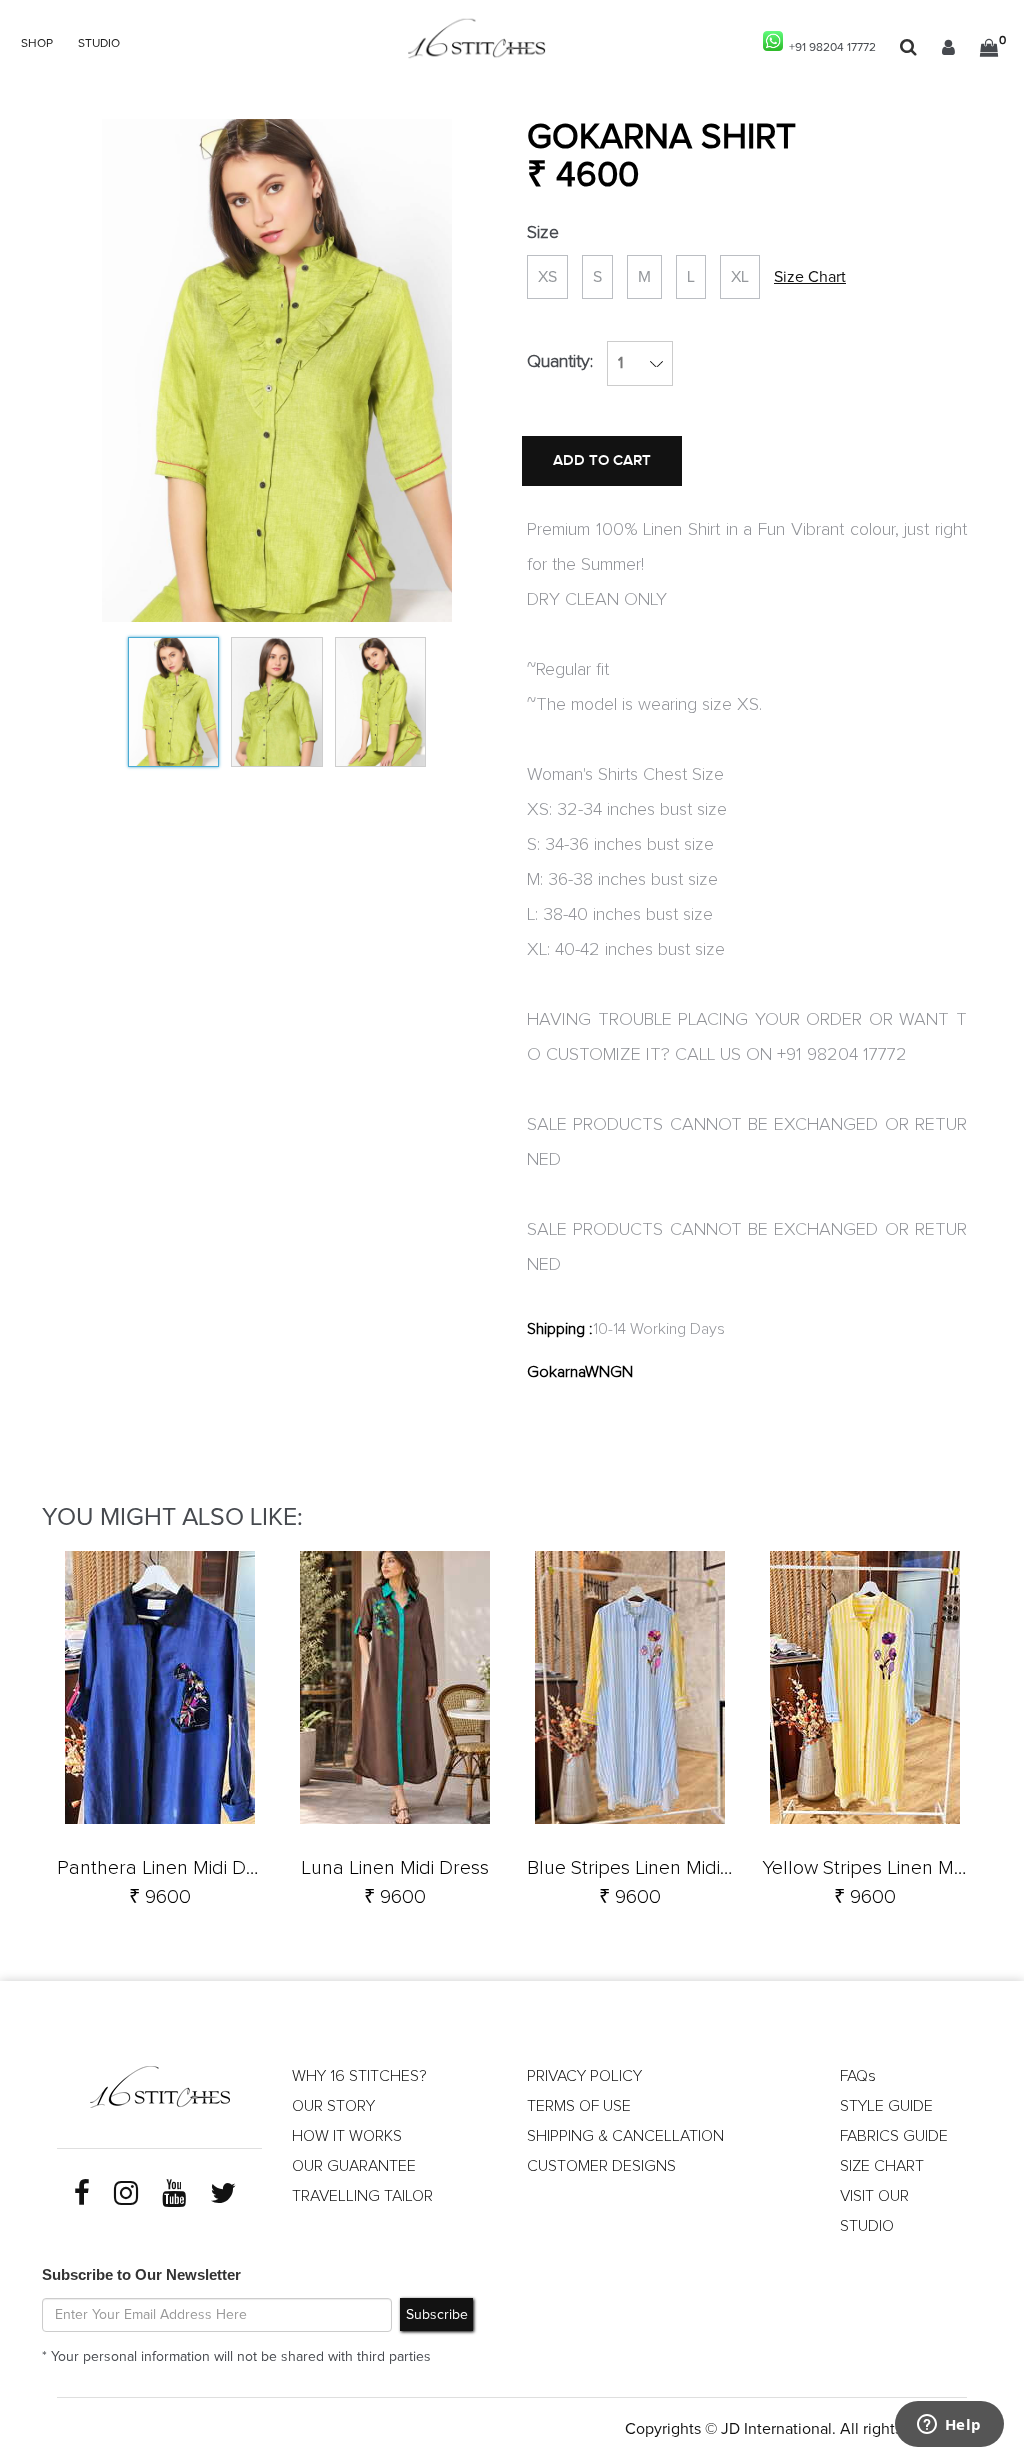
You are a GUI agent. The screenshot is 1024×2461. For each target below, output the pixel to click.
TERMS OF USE (579, 2106)
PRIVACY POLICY (584, 2076)
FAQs (858, 2076)
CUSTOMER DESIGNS (601, 2166)
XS (547, 277)
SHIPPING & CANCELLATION (625, 2136)
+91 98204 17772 (829, 48)
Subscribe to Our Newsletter (141, 2274)
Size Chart (810, 277)
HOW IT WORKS (347, 2136)
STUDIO (99, 44)
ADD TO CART (602, 460)
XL (740, 277)
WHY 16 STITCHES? (359, 2076)
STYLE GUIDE (886, 2106)
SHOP (37, 44)
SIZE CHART (882, 2166)
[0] (989, 48)
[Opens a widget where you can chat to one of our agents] (949, 2426)
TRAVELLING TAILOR (362, 2196)
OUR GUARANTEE (354, 2166)
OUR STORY (333, 2106)
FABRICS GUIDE (894, 2136)
